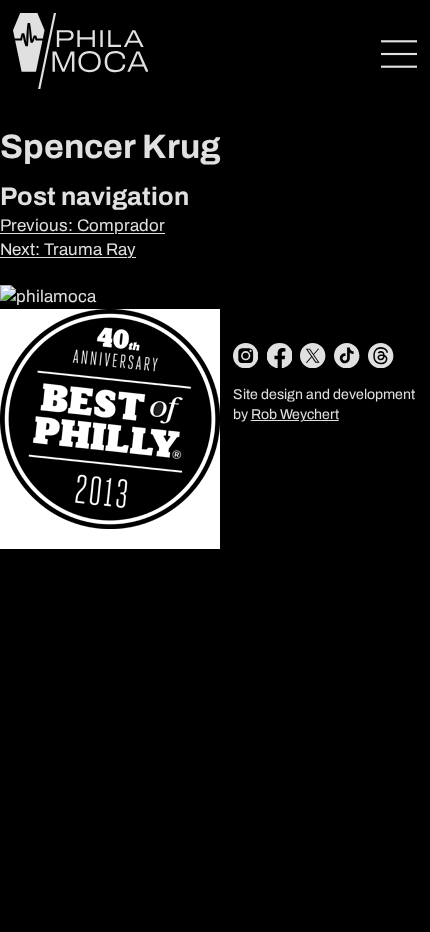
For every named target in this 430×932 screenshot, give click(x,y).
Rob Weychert (295, 414)
